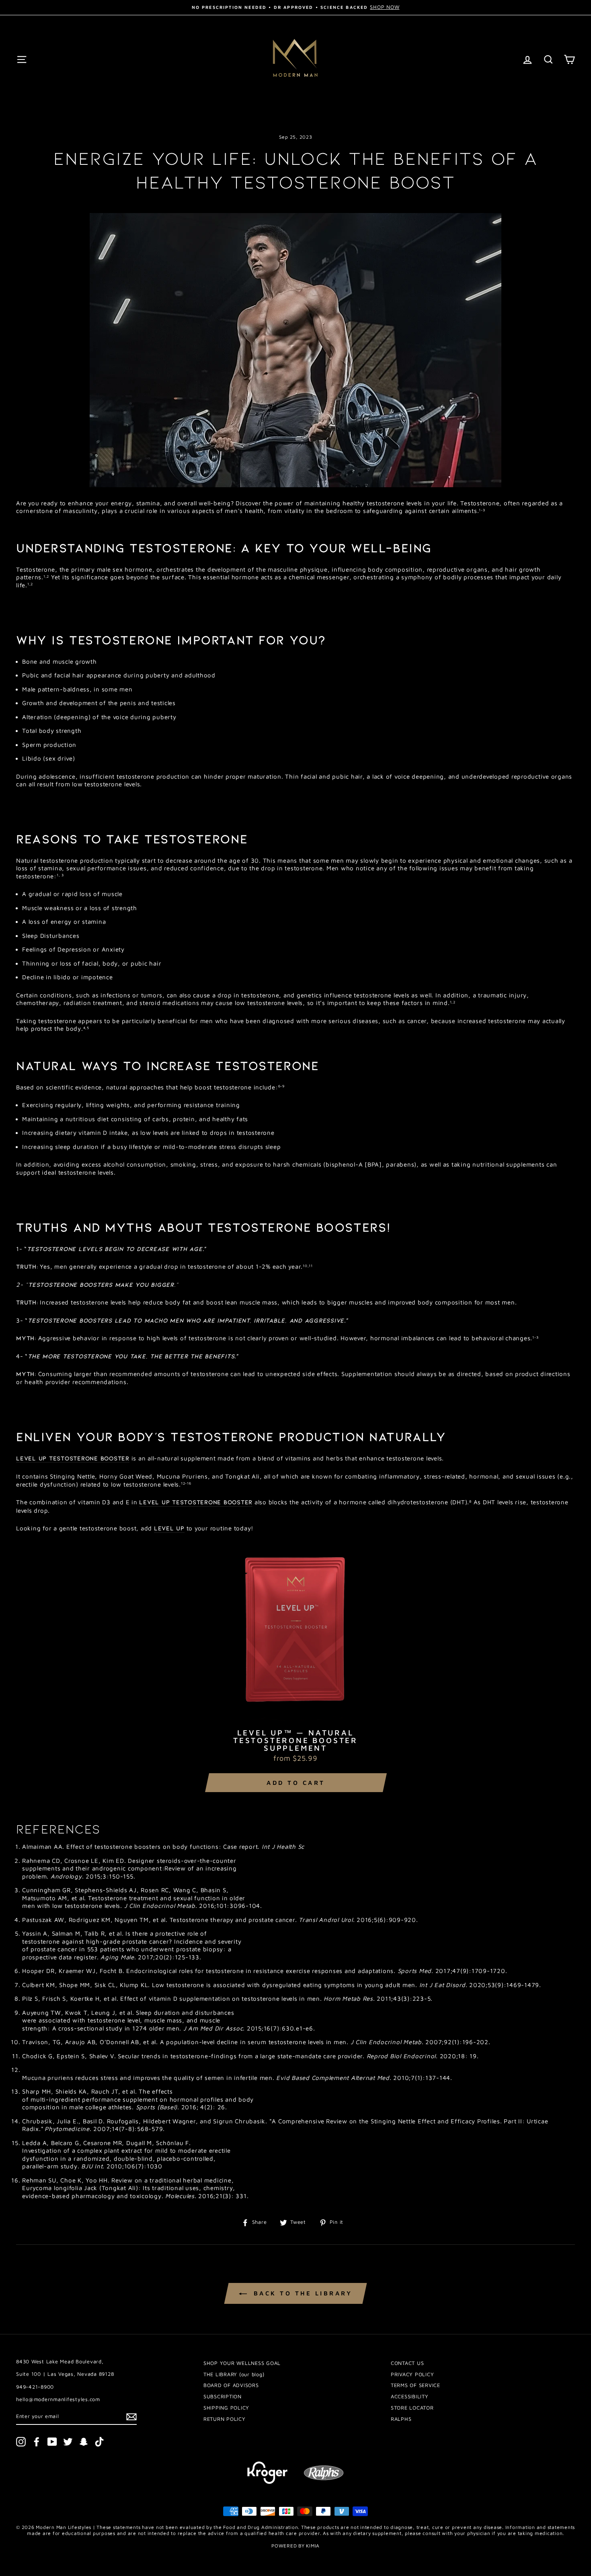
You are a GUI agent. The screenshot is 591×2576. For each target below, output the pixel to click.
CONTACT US (407, 2363)
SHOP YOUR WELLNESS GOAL (242, 2363)
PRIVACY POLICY (412, 2374)
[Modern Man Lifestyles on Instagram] (21, 2442)
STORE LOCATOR (412, 2408)
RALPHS (401, 2419)
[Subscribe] (131, 2417)
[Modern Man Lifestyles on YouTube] (52, 2442)
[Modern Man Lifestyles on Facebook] (37, 2442)
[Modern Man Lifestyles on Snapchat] (84, 2442)
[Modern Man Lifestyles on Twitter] (68, 2442)
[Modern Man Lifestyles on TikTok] (99, 2442)
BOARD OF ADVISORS (231, 2385)
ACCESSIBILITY (410, 2397)
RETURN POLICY (225, 2419)
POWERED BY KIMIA (295, 2546)
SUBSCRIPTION (223, 2397)
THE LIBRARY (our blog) (234, 2374)
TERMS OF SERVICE (416, 2385)
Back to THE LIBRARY (301, 2293)
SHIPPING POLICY (226, 2408)
